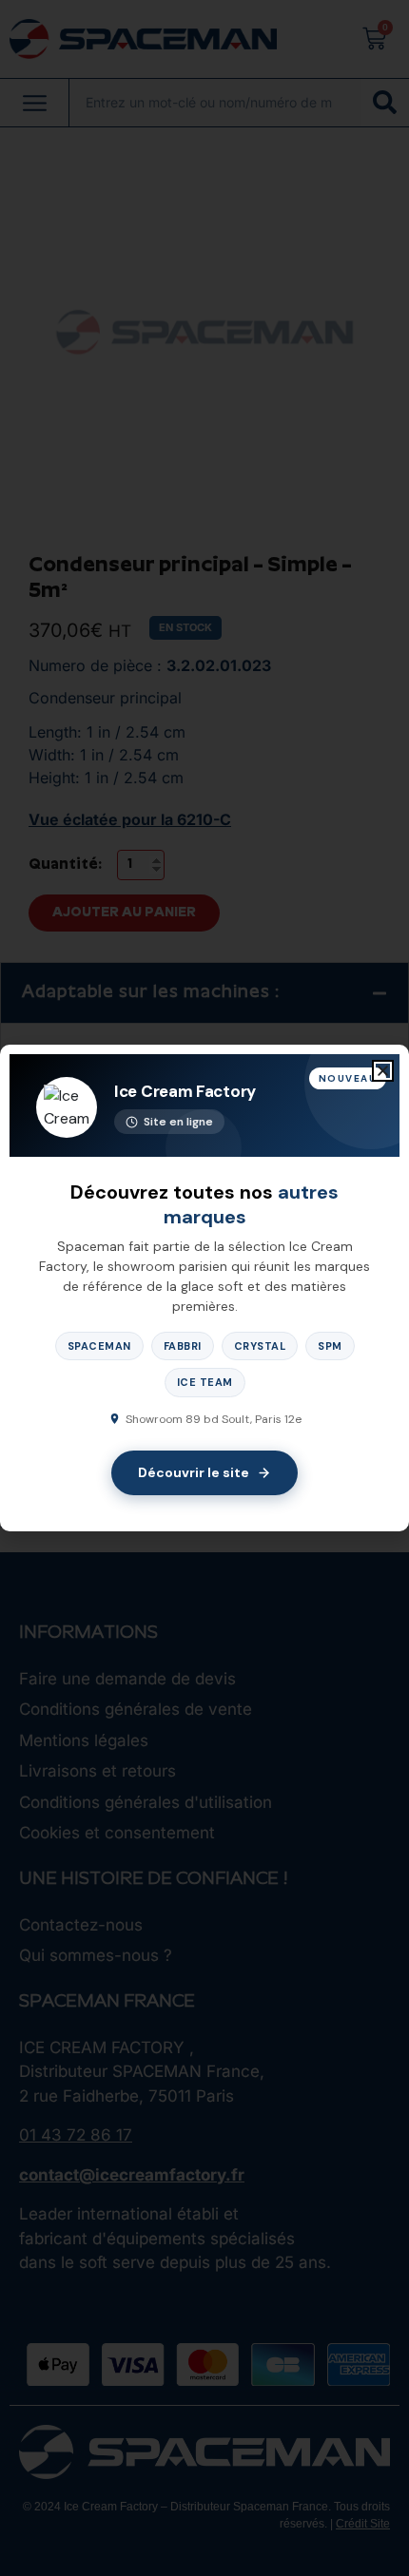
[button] (383, 1071)
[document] (204, 1288)
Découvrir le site (194, 1472)
